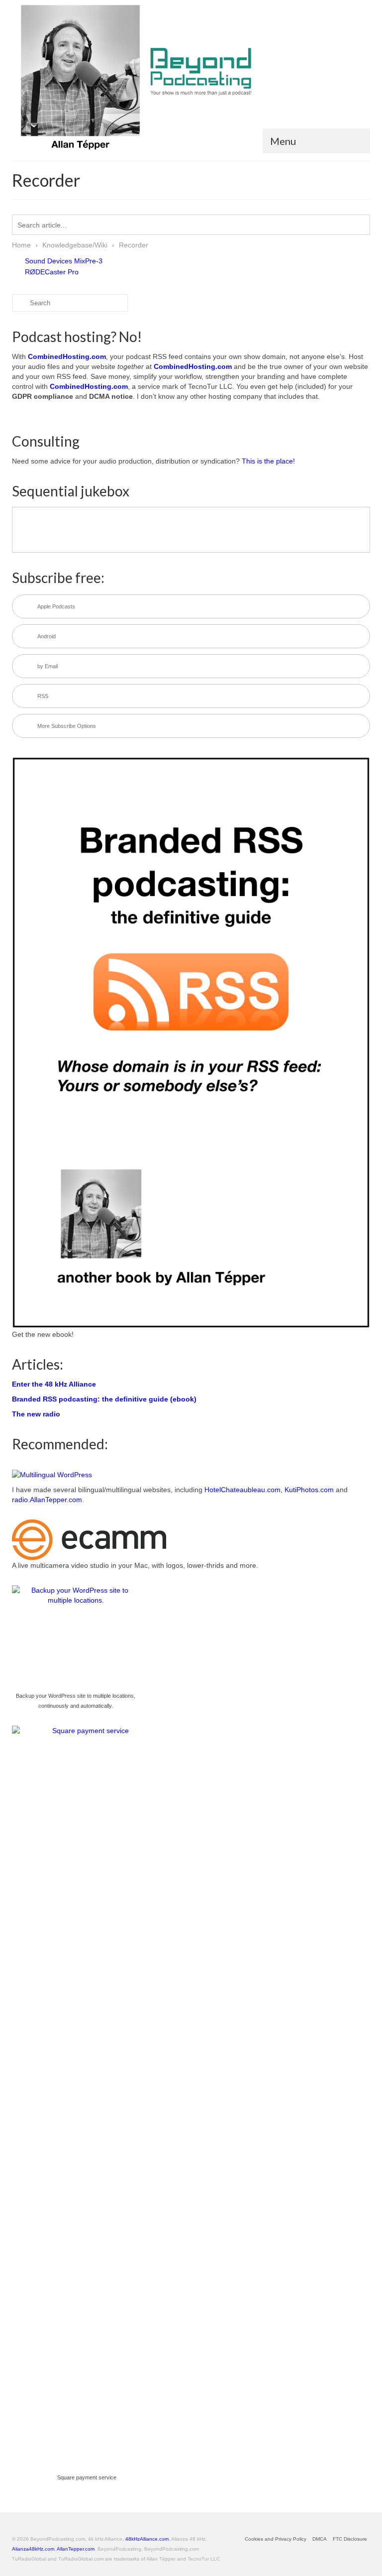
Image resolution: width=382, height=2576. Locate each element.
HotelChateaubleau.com (242, 1490)
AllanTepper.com (76, 2549)
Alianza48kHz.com (33, 2549)
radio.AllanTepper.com (47, 1500)
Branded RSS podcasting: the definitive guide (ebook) (104, 1399)
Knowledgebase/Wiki (75, 245)
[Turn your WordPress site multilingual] (52, 1474)
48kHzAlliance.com (147, 2539)
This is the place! (268, 461)
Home (21, 245)
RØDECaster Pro (52, 272)
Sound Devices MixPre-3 (64, 261)
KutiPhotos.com (309, 1490)
